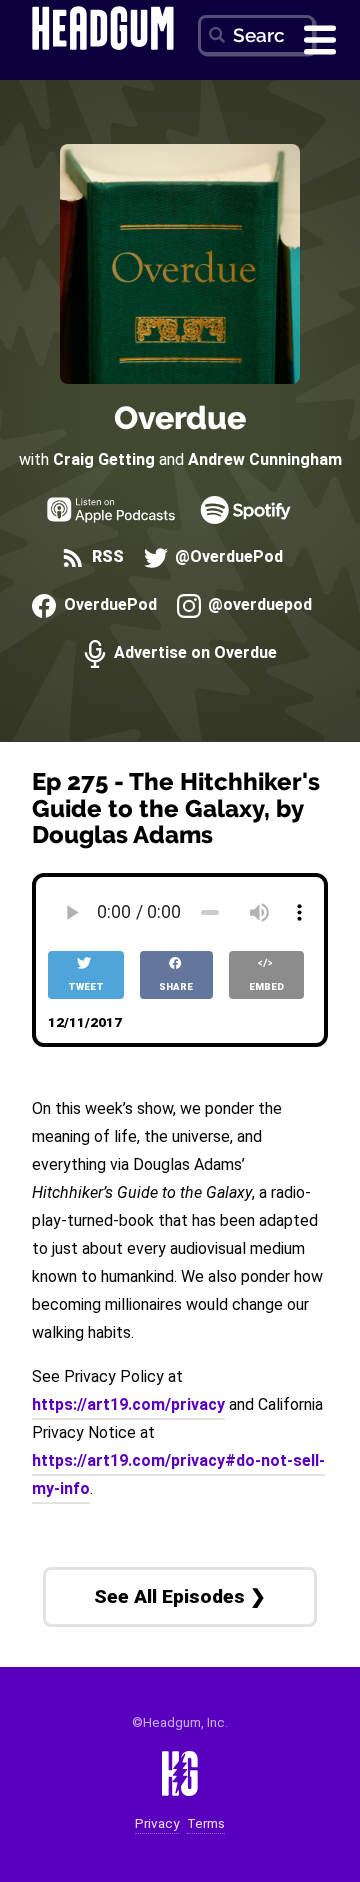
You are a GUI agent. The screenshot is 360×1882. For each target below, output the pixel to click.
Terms (206, 1823)
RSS (106, 557)
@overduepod (258, 605)
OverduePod (108, 605)
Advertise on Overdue (193, 653)
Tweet (86, 986)
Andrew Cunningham (265, 459)
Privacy (157, 1823)
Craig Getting (104, 459)
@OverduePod (227, 557)
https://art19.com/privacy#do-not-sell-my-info (178, 1474)
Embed (266, 986)
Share (176, 986)
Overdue (180, 417)
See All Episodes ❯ (180, 1596)
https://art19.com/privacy (128, 1404)
